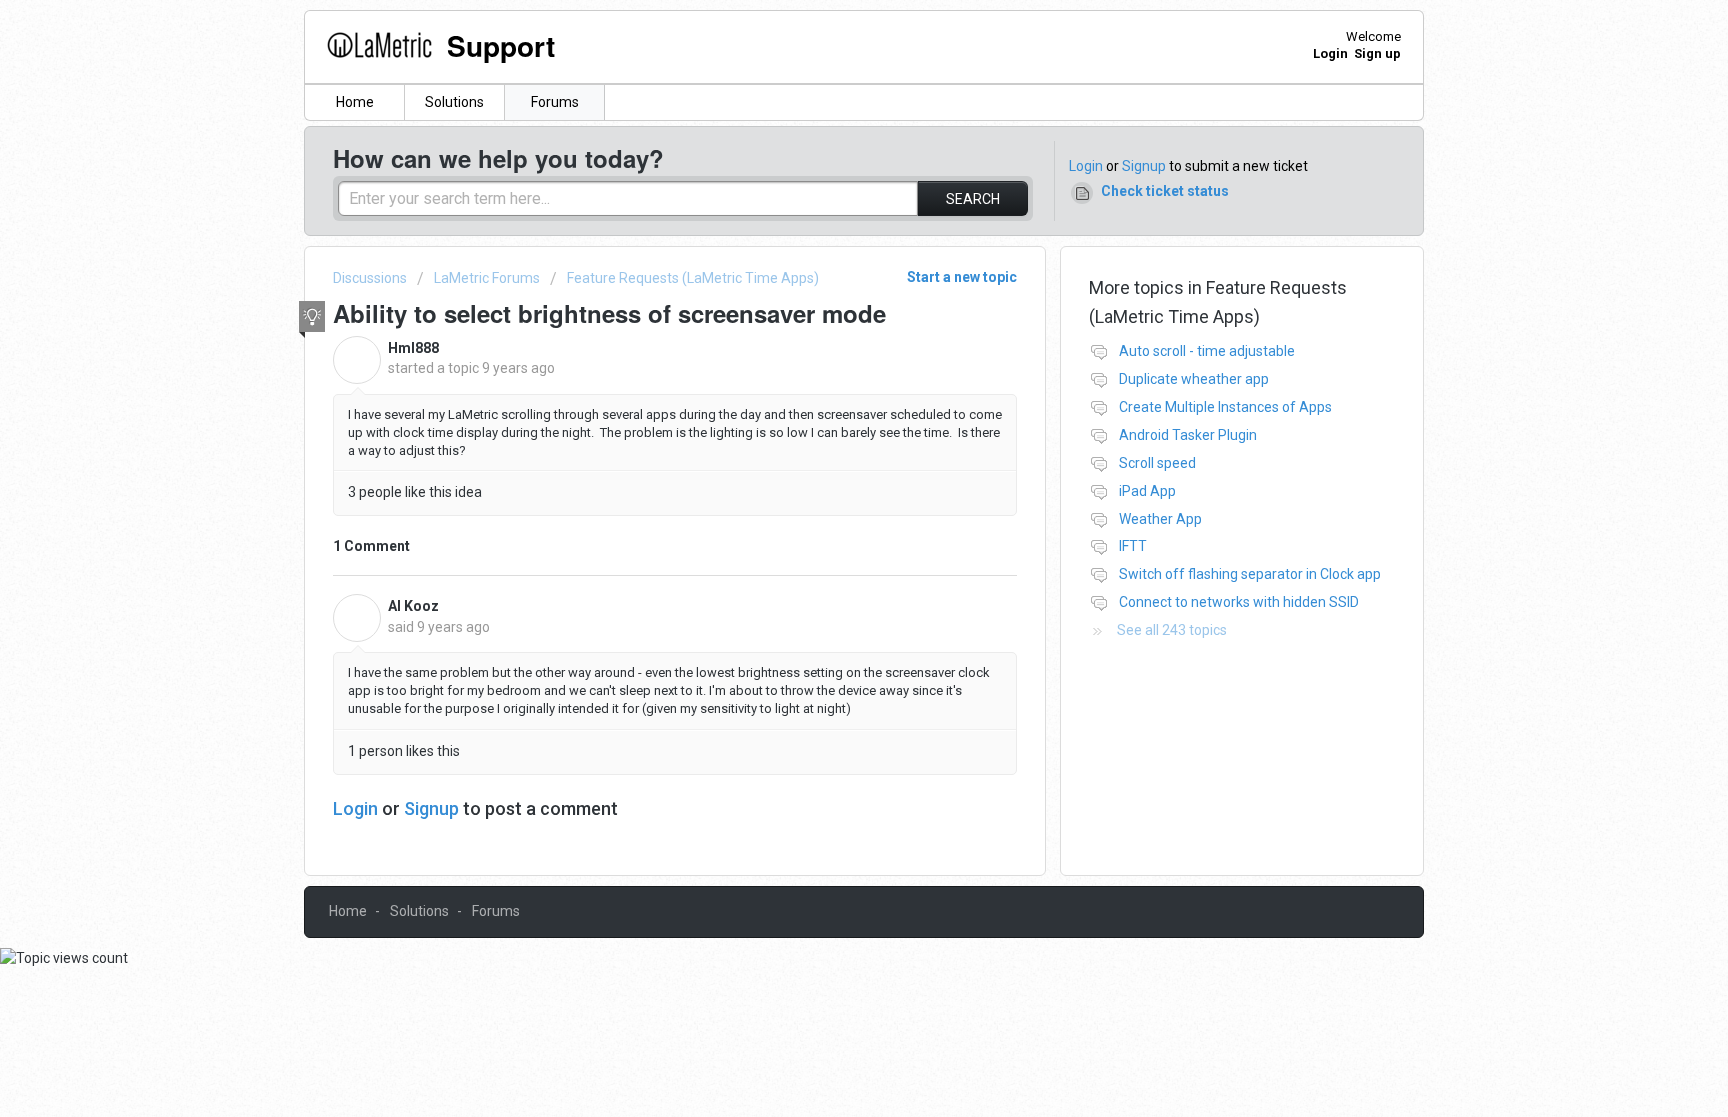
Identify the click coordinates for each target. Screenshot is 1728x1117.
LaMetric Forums (487, 278)
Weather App (1160, 519)
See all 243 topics (1172, 630)
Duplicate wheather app (1194, 379)
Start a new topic (962, 277)
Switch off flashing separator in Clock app (1250, 574)
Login (1086, 166)
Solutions (454, 102)
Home (355, 102)
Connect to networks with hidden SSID (1239, 602)
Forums (555, 102)
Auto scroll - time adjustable (1207, 351)
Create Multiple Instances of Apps (1225, 407)
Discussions (370, 278)
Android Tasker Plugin (1188, 435)
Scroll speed (1157, 463)
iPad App (1147, 491)
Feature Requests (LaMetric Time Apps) (693, 278)
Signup (1144, 166)
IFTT (1133, 546)
